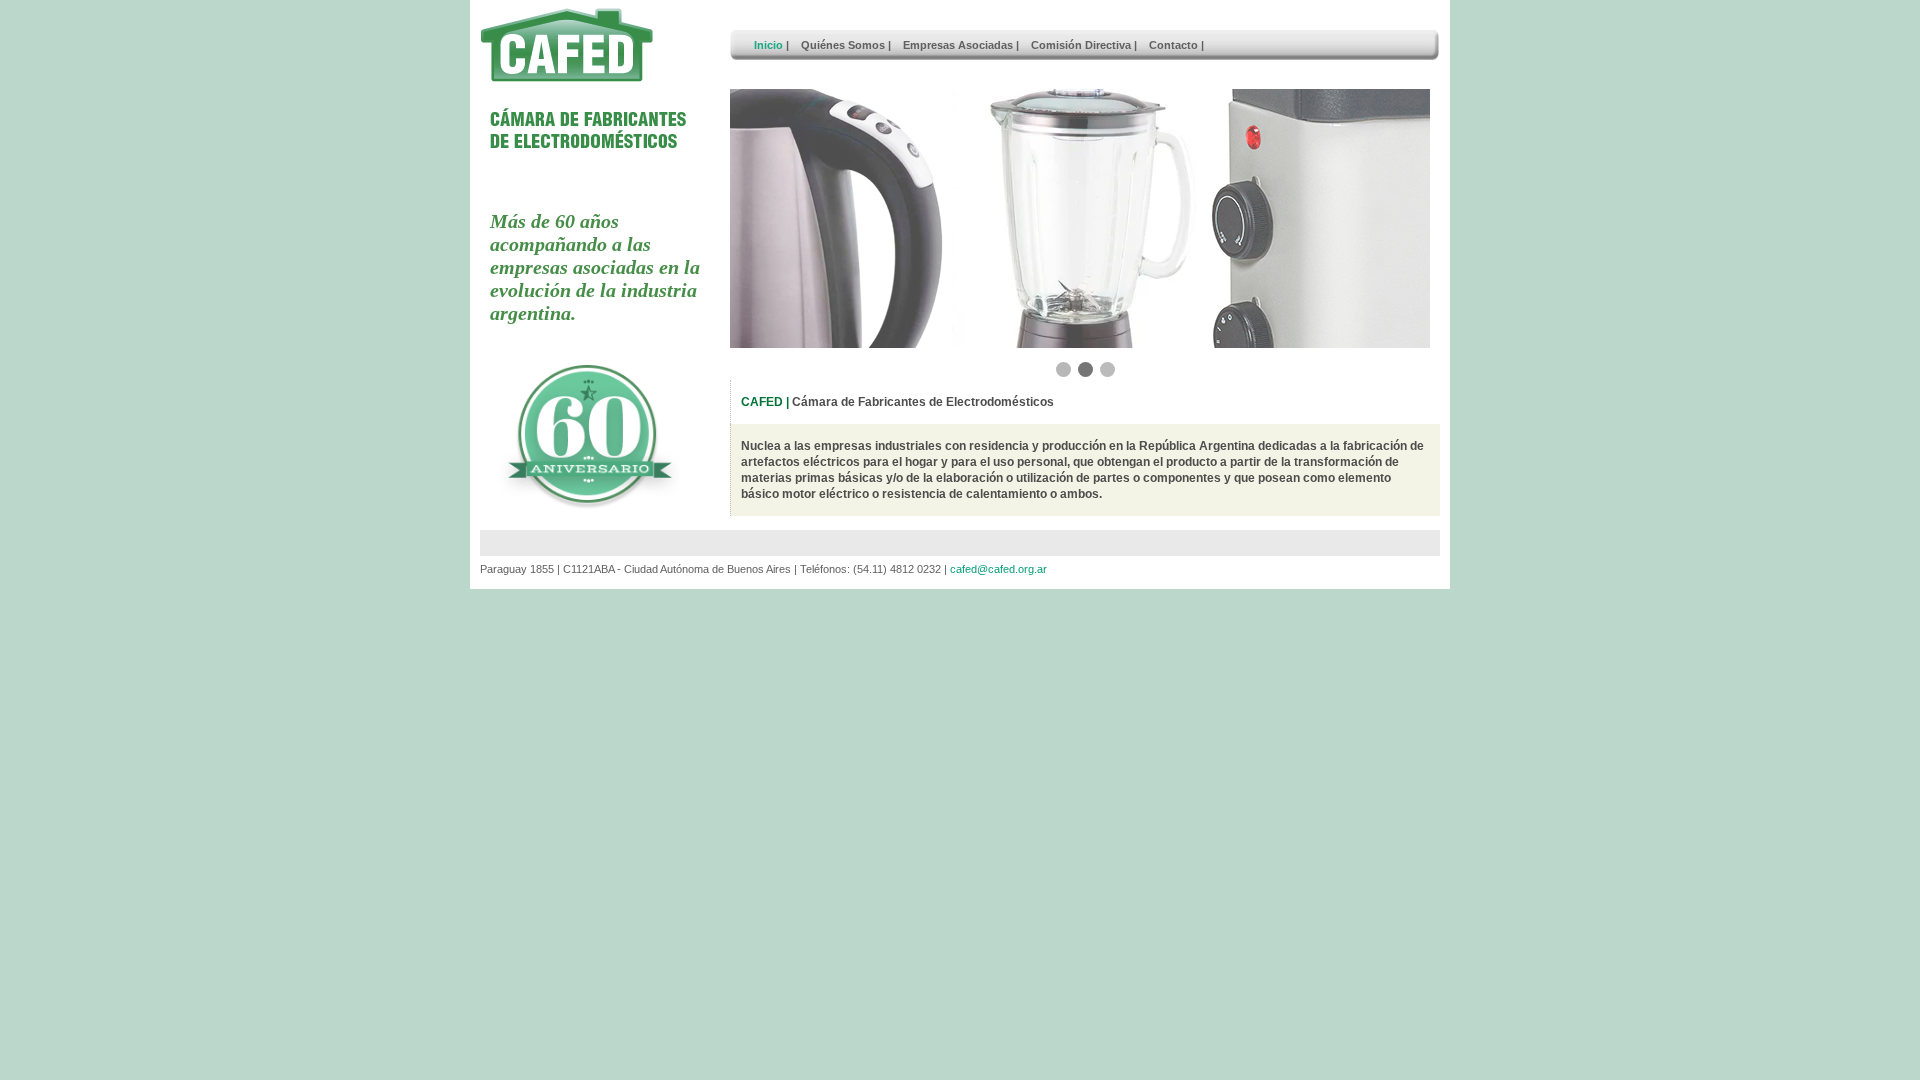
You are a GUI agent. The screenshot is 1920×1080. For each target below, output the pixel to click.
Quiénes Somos (843, 45)
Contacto (1173, 45)
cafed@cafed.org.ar (998, 569)
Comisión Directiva (1081, 45)
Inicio (768, 45)
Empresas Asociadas (958, 45)
